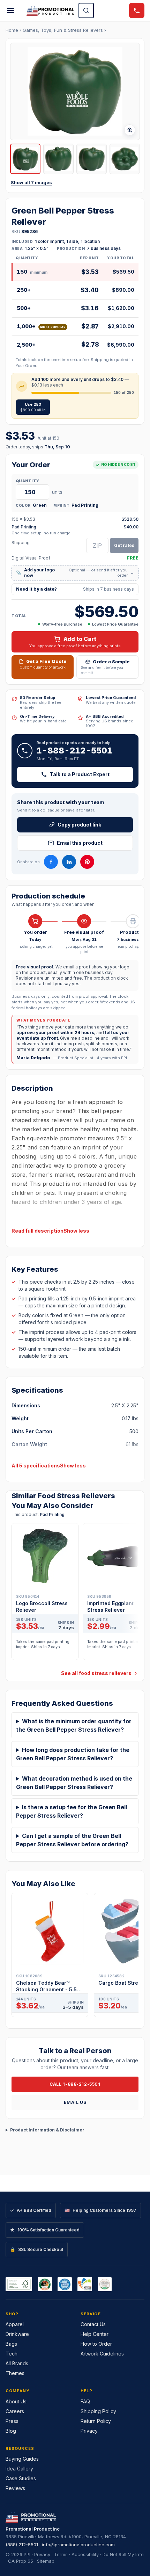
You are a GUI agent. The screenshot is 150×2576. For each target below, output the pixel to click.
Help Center (95, 2334)
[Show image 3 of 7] (92, 159)
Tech (12, 2354)
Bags (11, 2344)
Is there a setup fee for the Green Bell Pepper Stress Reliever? (72, 1811)
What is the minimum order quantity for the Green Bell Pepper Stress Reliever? (74, 1725)
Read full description (37, 1231)
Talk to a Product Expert (80, 774)
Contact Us (93, 2324)
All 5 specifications (36, 1466)
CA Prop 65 (21, 2561)
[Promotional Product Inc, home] (50, 10)
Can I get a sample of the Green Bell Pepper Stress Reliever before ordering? (72, 1840)
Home (12, 30)
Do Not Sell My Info (123, 2554)
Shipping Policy (98, 2411)
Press (12, 2421)
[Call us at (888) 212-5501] (137, 10)
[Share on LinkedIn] (69, 862)
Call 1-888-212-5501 (75, 2084)
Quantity (27, 481)
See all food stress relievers (96, 1673)
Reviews (15, 2488)
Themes (15, 2373)
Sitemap (46, 2561)
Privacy (89, 2431)
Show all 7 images (31, 183)
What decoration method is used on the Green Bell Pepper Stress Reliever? (74, 1783)
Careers (15, 2411)
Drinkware (17, 2334)
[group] (75, 1594)
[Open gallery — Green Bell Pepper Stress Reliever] (75, 91)
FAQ (85, 2401)
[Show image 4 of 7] (125, 159)
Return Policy (96, 2421)
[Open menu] (10, 10)
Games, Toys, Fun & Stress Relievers (63, 30)
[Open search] (86, 10)
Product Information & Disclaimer (47, 2130)
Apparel (15, 2324)
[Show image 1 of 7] (25, 159)
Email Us (75, 2102)
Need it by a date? (75, 589)
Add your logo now (75, 573)
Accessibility (85, 2554)
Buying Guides (22, 2459)
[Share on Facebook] (51, 862)
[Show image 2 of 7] (58, 159)
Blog (11, 2431)
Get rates (124, 545)
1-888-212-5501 (74, 751)
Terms (61, 2554)
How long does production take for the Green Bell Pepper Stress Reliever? (73, 1754)
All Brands (17, 2363)
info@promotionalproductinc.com (78, 2545)
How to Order (96, 2344)
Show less (76, 1231)
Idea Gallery (19, 2469)
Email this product (80, 843)
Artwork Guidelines (102, 2354)
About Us (16, 2401)
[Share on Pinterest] (87, 862)
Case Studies (21, 2478)
